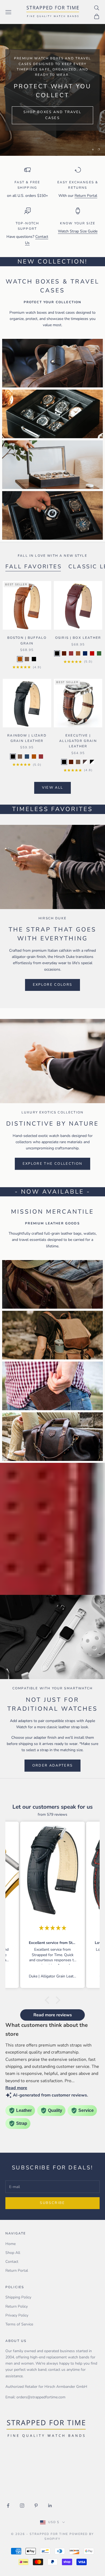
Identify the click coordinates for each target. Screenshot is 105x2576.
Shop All (13, 2253)
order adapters (53, 1765)
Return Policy (17, 2306)
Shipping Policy (18, 2297)
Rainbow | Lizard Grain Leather (27, 738)
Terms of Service (19, 2324)
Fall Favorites (34, 567)
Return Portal (86, 196)
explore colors (53, 985)
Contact (12, 2262)
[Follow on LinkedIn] (50, 2506)
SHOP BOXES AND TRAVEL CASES (52, 115)
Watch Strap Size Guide (78, 231)
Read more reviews (53, 2015)
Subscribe (52, 2203)
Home (10, 2244)
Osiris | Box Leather (78, 638)
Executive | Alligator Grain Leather (78, 741)
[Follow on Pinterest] (36, 2506)
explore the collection (52, 1164)
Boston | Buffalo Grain (27, 640)
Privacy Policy (17, 2315)
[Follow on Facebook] (8, 2506)
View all (53, 788)
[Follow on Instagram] (22, 2506)
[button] (48, 2000)
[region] (52, 90)
